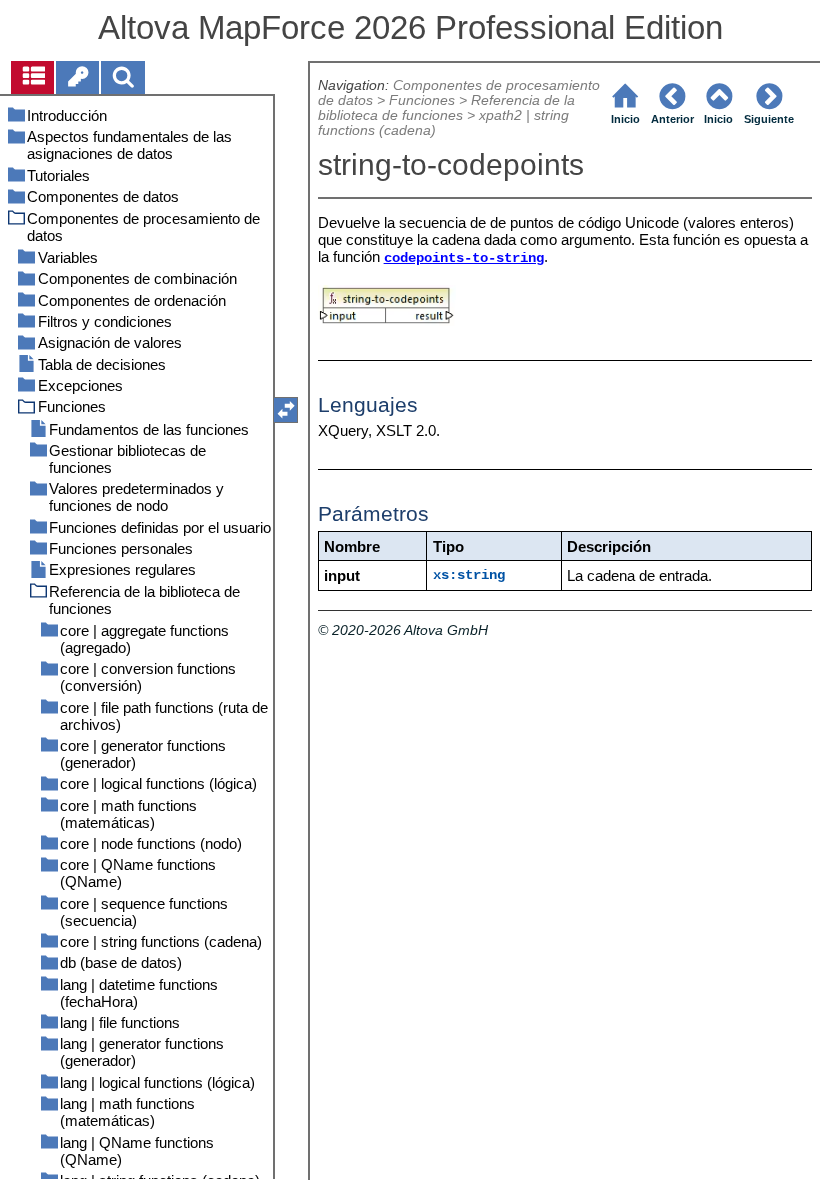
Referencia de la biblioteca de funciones (446, 108)
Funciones (422, 100)
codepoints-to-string (464, 258)
